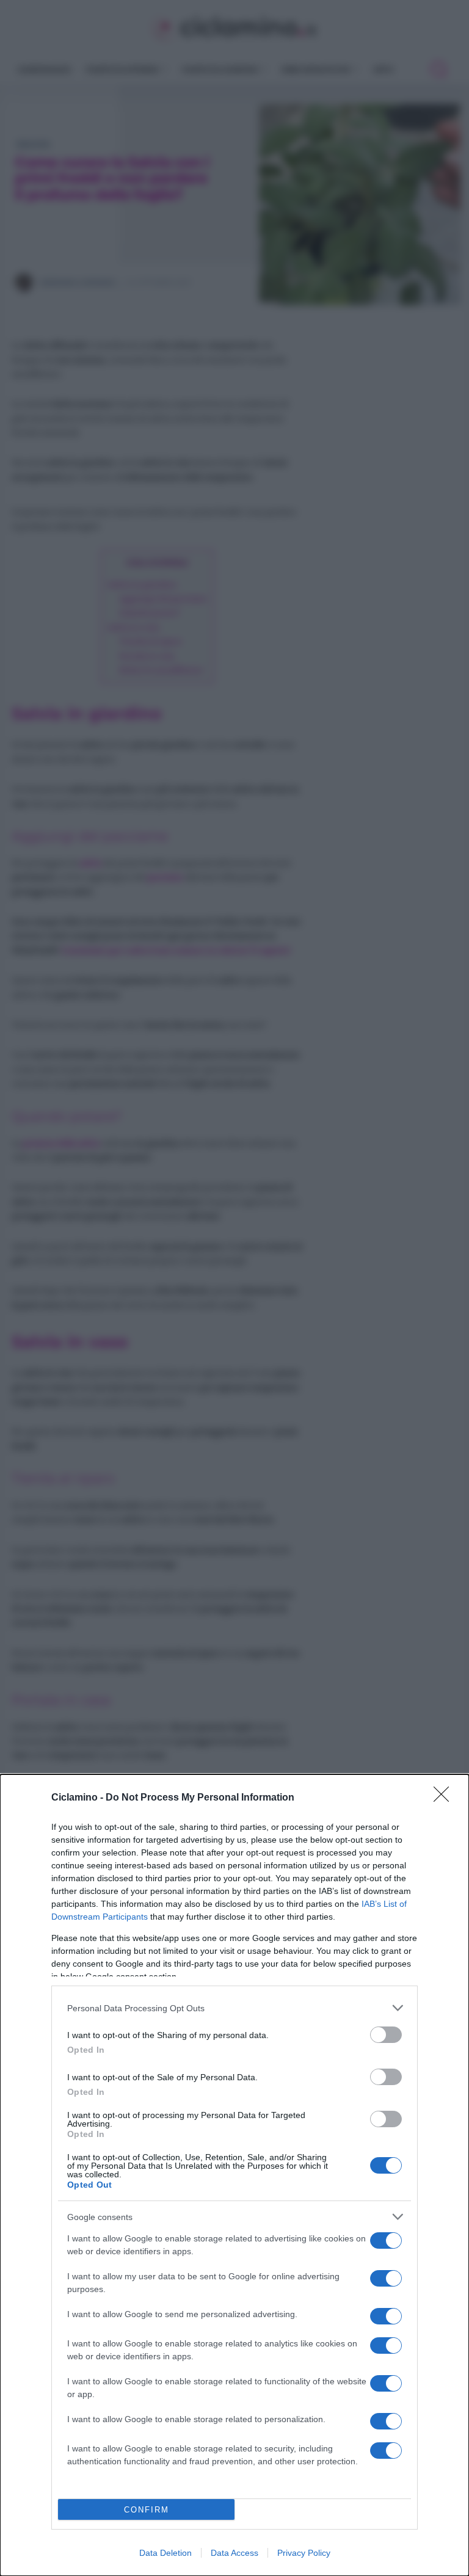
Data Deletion (165, 2553)
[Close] (445, 1798)
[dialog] (234, 2175)
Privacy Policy (304, 2553)
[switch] (386, 2035)
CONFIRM (147, 2510)
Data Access (234, 2553)
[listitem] (234, 2008)
